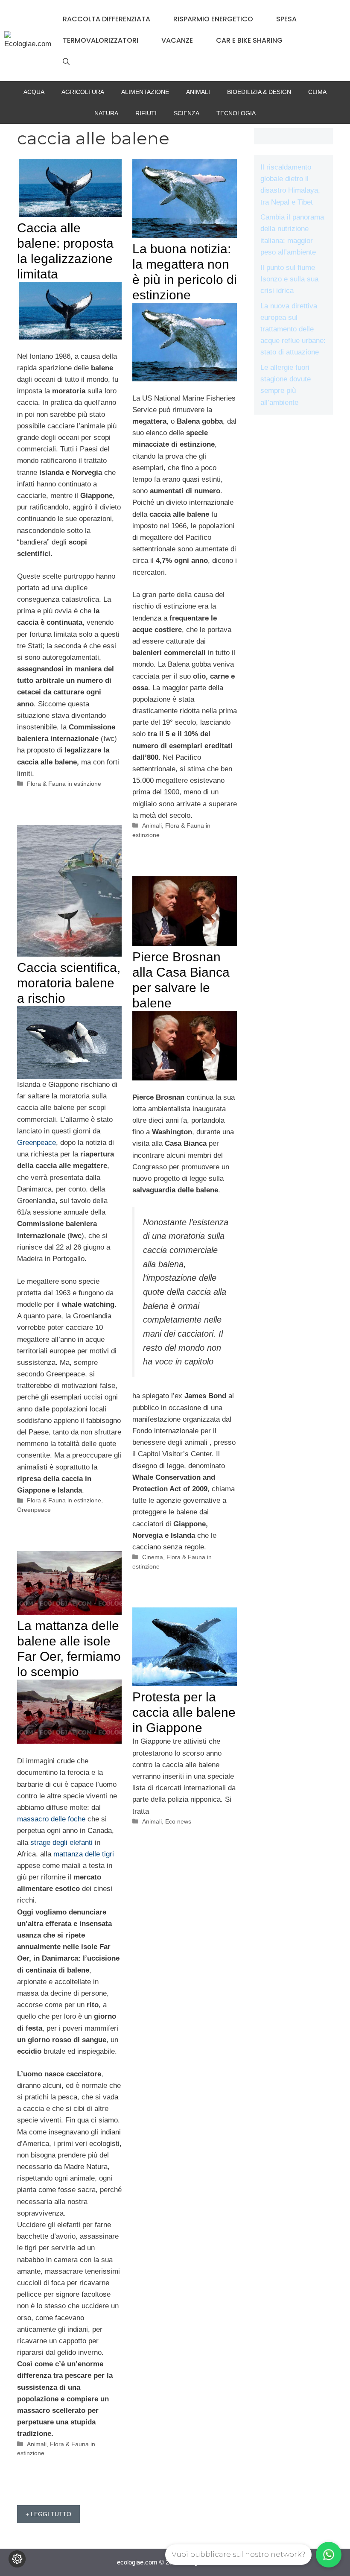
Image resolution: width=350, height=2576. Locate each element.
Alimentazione (145, 92)
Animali (198, 92)
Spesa (286, 19)
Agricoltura (83, 92)
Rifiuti (146, 113)
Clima (317, 92)
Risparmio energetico (213, 19)
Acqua (34, 92)
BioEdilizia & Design (259, 92)
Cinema (153, 1557)
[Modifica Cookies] (17, 2559)
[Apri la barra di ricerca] (66, 62)
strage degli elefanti (61, 1843)
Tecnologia (236, 113)
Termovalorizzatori (101, 40)
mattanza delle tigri (84, 1854)
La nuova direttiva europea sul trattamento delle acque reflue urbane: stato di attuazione (293, 329)
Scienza (187, 113)
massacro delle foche (51, 1819)
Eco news (178, 1821)
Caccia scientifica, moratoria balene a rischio (69, 983)
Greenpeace (36, 1143)
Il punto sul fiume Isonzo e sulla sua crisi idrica (289, 279)
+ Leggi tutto (48, 2514)
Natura (106, 113)
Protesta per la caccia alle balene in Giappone (184, 1712)
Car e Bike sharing (249, 40)
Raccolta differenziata (106, 19)
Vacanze (177, 40)
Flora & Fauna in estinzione (64, 784)
